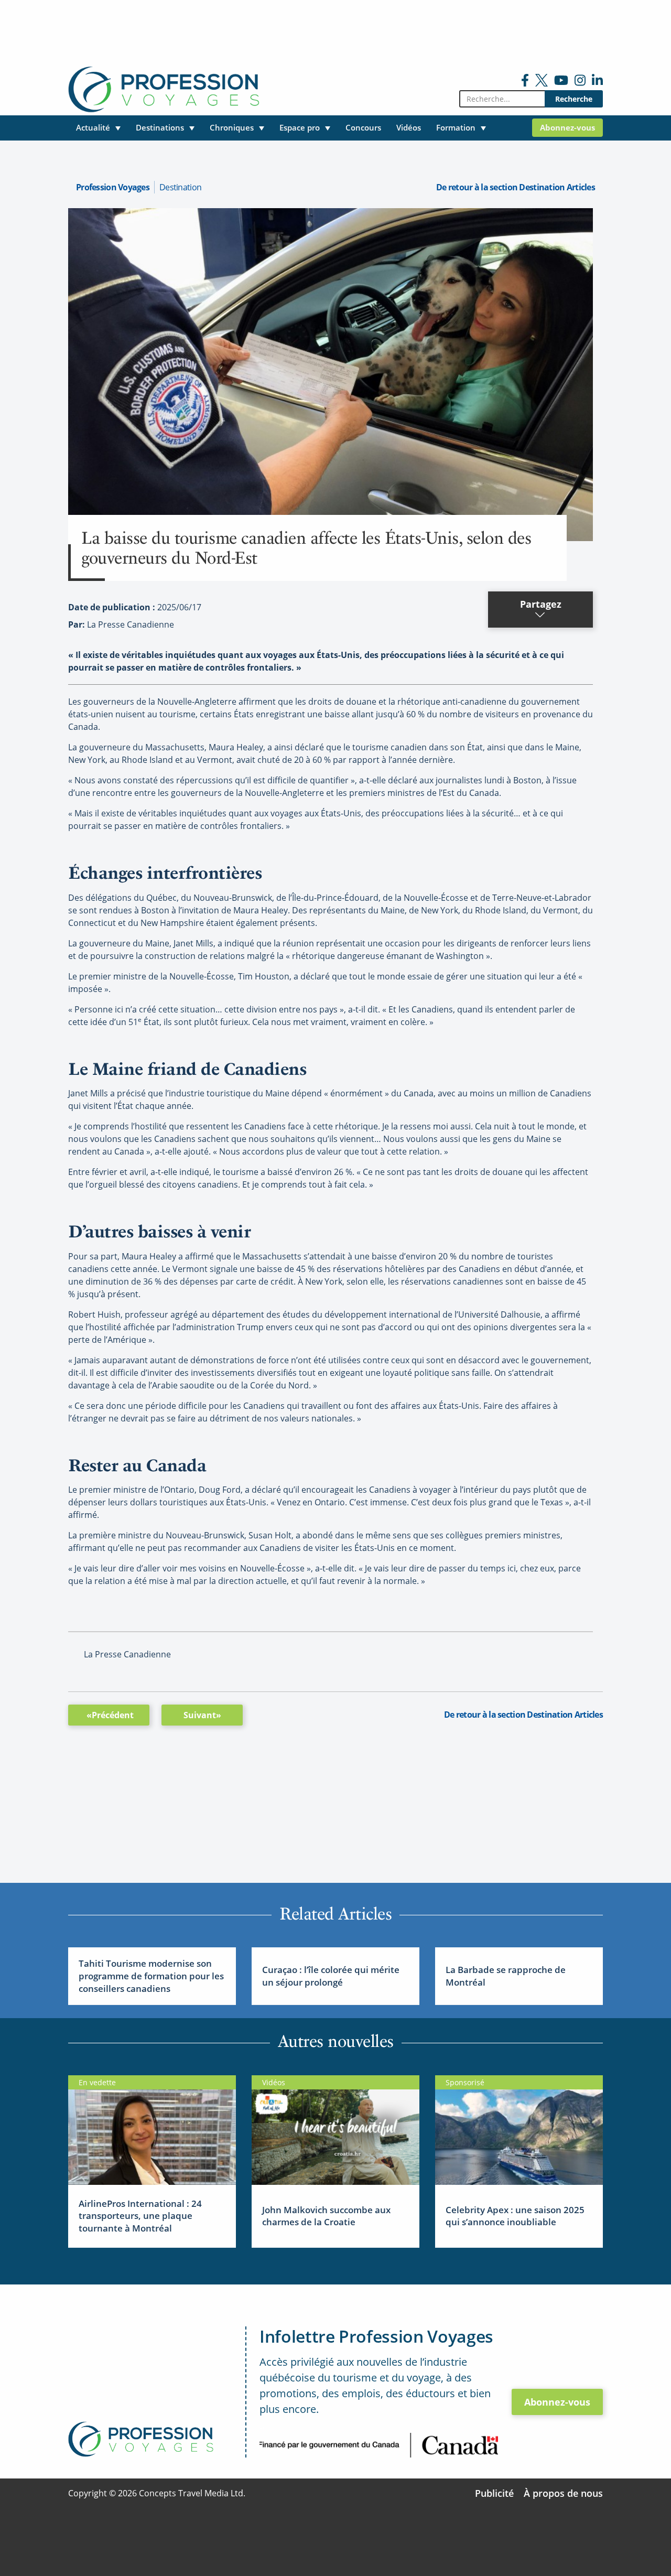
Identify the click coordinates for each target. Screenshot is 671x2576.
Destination (180, 187)
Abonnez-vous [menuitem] (567, 127)
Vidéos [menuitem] (409, 127)
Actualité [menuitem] (93, 127)
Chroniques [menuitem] (232, 127)
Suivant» (202, 1715)
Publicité (494, 2493)
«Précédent (110, 1715)
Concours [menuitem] (363, 127)
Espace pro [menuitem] (300, 127)
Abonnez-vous (557, 2402)
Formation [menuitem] (456, 127)
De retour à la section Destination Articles (516, 187)
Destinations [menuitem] (160, 127)
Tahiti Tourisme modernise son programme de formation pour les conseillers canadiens (151, 1976)
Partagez (541, 604)
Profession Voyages (113, 187)
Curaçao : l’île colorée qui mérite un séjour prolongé (331, 1976)
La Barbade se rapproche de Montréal (506, 1976)
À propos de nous (563, 2493)
